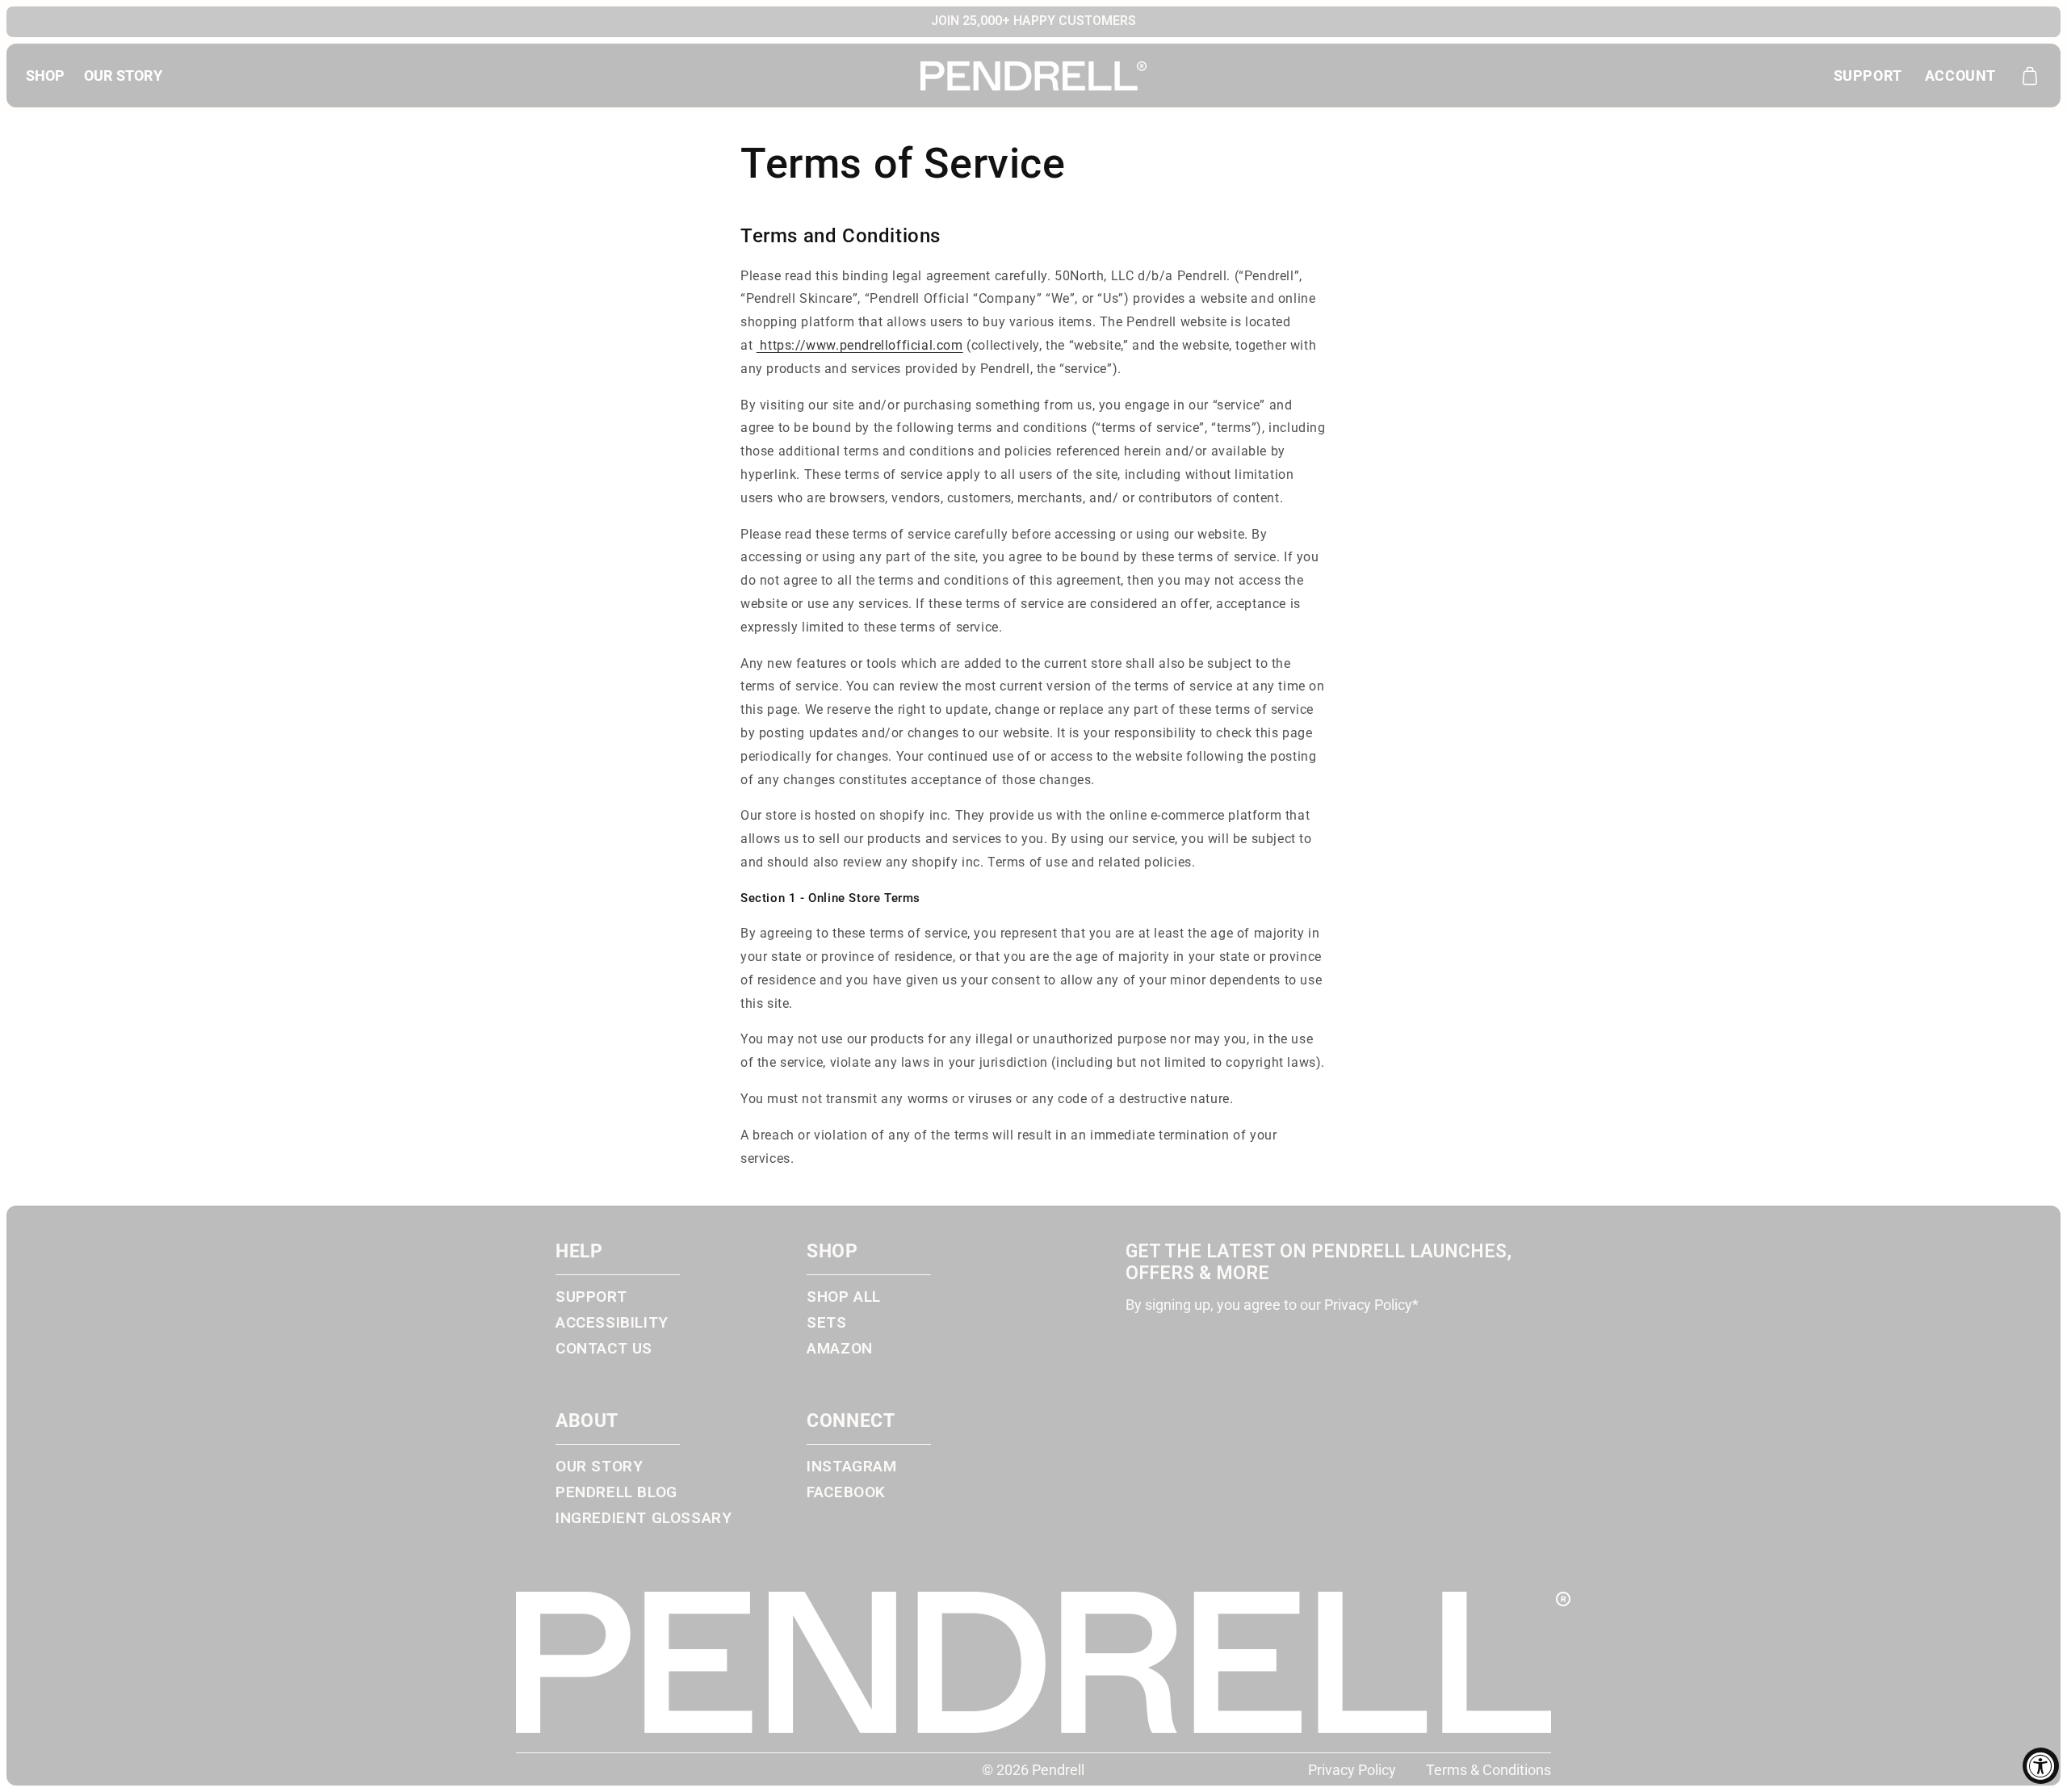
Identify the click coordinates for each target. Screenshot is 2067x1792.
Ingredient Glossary (644, 1518)
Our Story (599, 1467)
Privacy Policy (1352, 1770)
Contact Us (604, 1349)
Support (1868, 76)
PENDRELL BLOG (616, 1492)
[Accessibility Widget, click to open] (2041, 1766)
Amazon (840, 1349)
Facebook (846, 1492)
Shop (45, 76)
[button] (2030, 76)
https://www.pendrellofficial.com (860, 345)
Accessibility (612, 1323)
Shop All (844, 1297)
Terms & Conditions (1488, 1770)
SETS (826, 1323)
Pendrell (1058, 1770)
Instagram (851, 1467)
